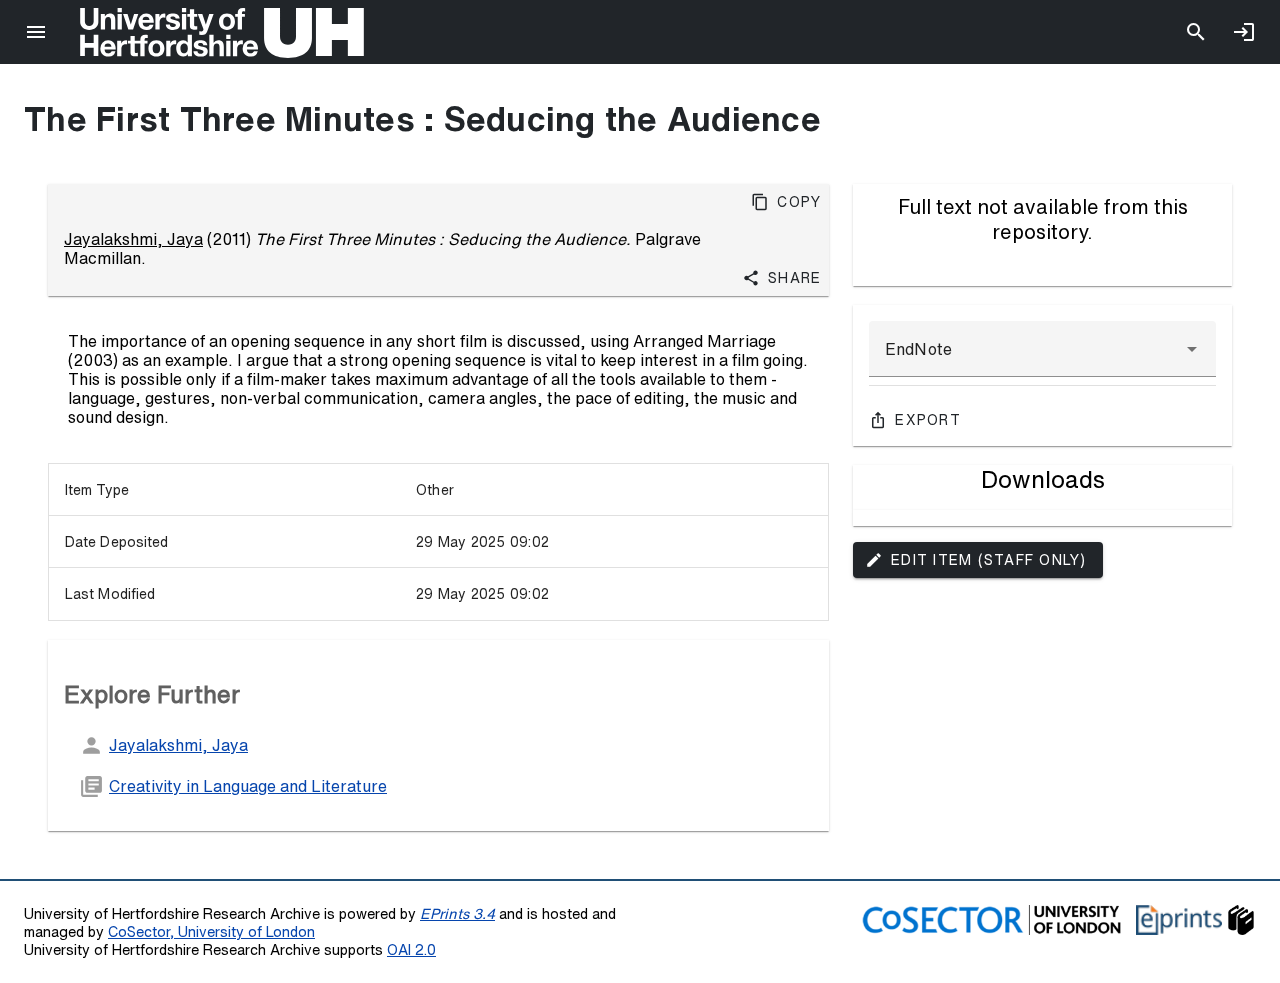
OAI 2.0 (411, 949)
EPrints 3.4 (457, 913)
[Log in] (1244, 32)
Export (928, 420)
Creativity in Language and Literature (248, 786)
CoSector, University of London (211, 931)
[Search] (1196, 32)
